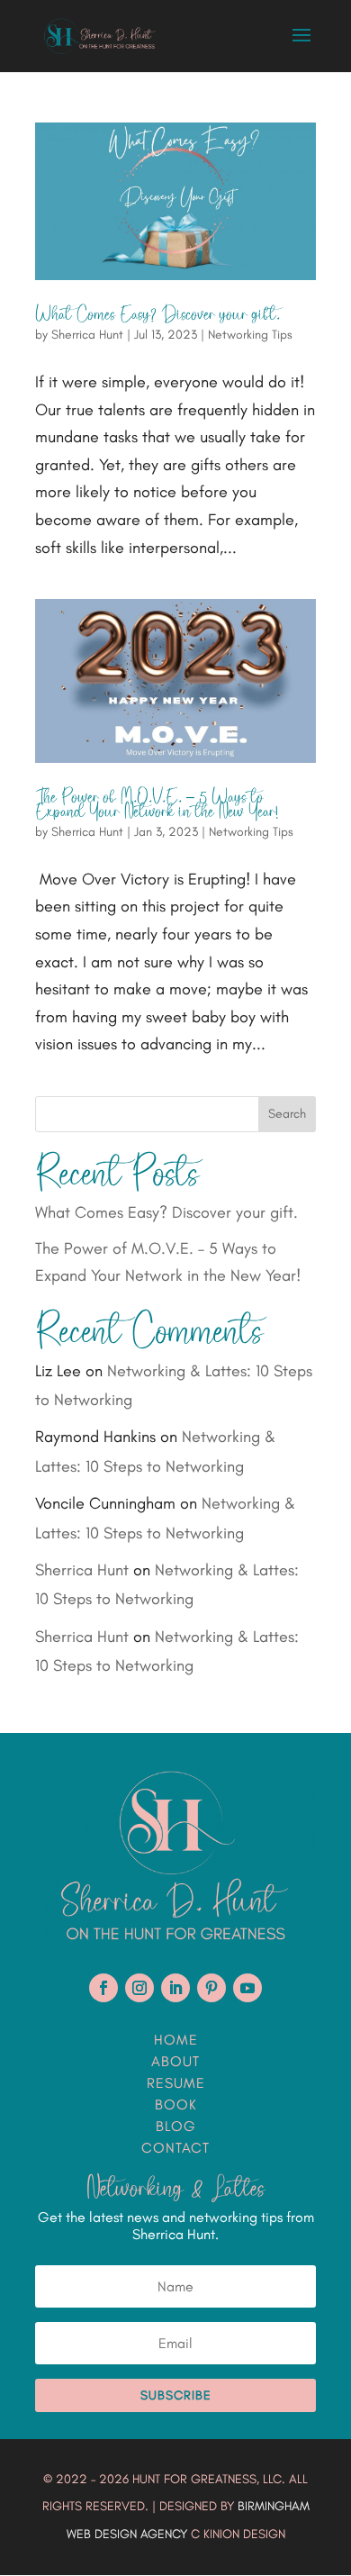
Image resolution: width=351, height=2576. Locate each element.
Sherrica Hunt (87, 335)
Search (287, 1114)
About (175, 2061)
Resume (176, 2083)
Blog (176, 2126)
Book (176, 2104)
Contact (175, 2148)
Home (176, 2040)
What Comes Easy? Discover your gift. (157, 314)
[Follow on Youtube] (247, 1988)
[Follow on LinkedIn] (175, 1988)
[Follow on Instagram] (139, 1988)
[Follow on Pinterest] (211, 1988)
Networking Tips (250, 335)
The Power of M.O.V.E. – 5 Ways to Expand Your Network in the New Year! (157, 804)
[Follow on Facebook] (103, 1988)
